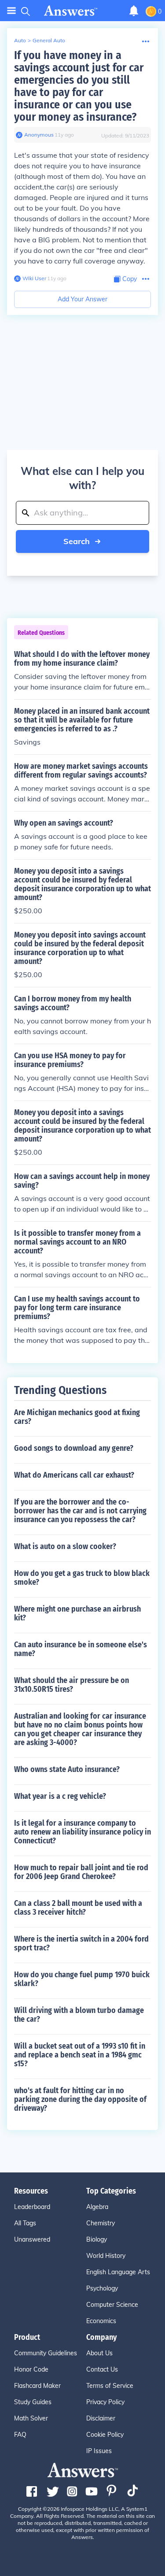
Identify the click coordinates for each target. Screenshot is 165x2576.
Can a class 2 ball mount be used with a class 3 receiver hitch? (78, 1908)
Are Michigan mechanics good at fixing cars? (77, 1417)
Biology (97, 2239)
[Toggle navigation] (11, 11)
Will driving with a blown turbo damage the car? (79, 2015)
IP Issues (99, 2451)
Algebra (97, 2207)
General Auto (49, 40)
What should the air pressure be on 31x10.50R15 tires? (71, 1685)
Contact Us (102, 2369)
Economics (101, 2321)
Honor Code (31, 2369)
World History (106, 2256)
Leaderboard (32, 2207)
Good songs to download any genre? (74, 1448)
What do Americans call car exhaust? (74, 1475)
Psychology (102, 2288)
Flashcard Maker (37, 2386)
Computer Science (112, 2305)
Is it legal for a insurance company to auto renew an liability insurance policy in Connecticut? (82, 1832)
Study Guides (33, 2402)
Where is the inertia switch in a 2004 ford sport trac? (81, 1943)
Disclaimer (101, 2418)
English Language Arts (118, 2272)
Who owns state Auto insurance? (67, 1769)
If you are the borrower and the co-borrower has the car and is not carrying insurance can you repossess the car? (80, 1511)
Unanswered (32, 2239)
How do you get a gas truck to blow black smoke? (82, 1578)
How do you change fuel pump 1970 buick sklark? (82, 1979)
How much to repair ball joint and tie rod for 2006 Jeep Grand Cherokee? (81, 1872)
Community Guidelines (46, 2353)
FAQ (20, 2435)
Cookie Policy (105, 2435)
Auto (20, 40)
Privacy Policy (105, 2402)
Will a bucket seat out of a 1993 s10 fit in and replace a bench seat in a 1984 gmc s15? (80, 2055)
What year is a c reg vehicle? (60, 1796)
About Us (99, 2353)
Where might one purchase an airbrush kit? (77, 1613)
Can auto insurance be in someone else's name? (81, 1649)
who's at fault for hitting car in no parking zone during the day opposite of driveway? (80, 2099)
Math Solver (31, 2418)
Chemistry (101, 2223)
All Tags (25, 2223)
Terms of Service (110, 2386)
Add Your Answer (82, 299)
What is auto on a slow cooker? (65, 1546)
